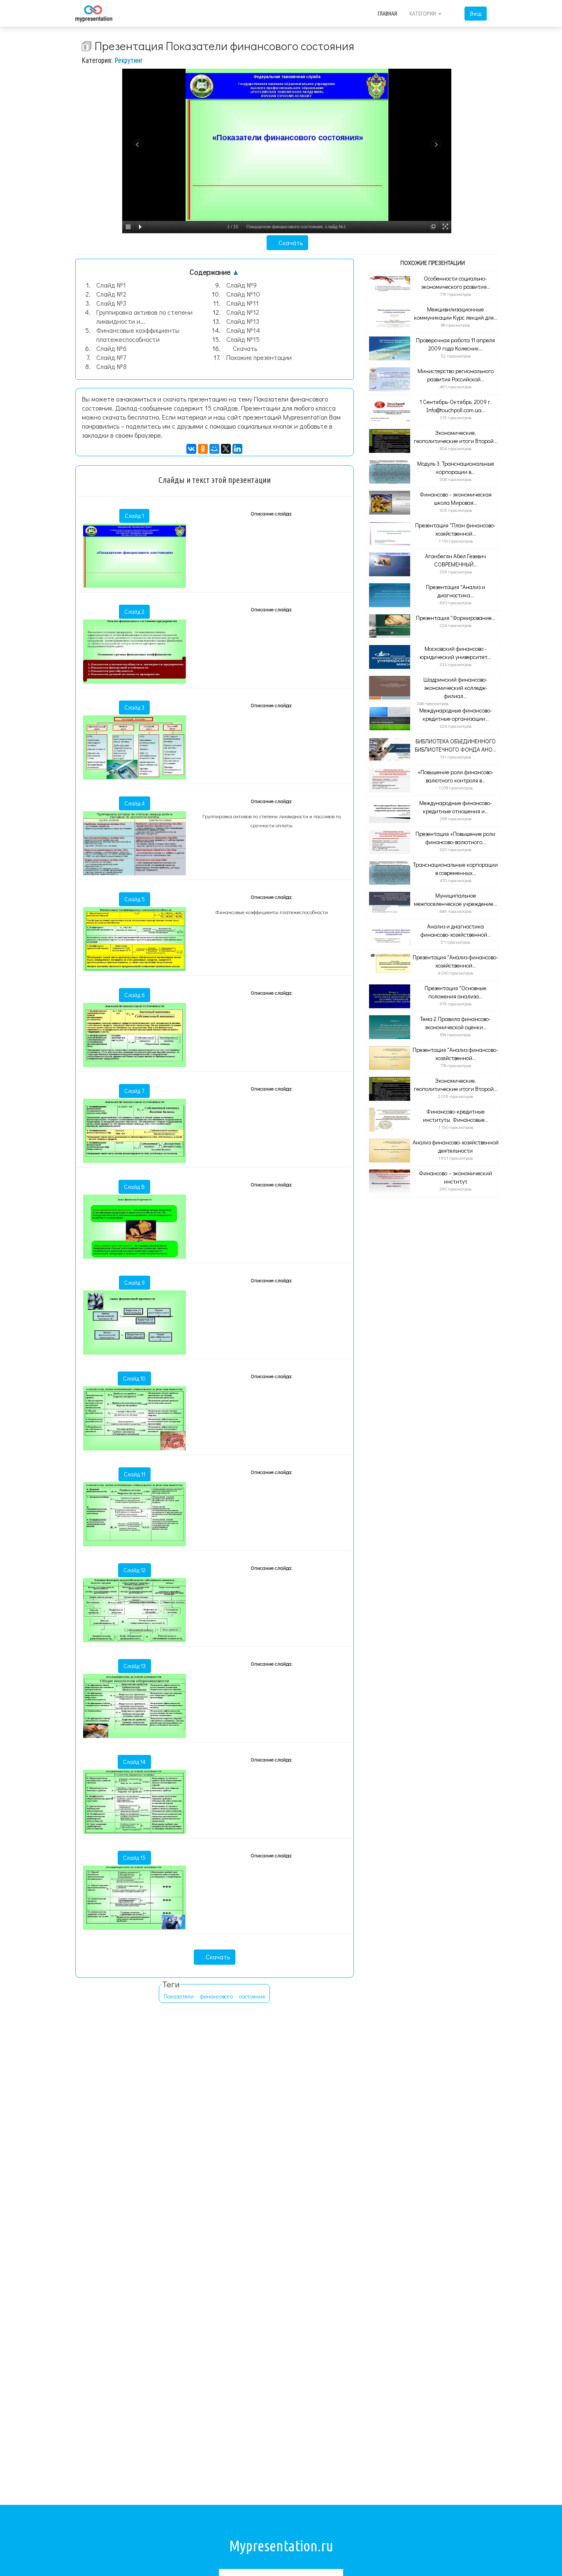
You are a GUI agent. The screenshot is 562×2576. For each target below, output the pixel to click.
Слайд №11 (243, 303)
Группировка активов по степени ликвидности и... (144, 317)
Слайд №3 (111, 303)
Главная (387, 14)
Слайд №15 (243, 339)
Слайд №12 (243, 312)
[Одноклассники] (203, 449)
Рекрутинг (129, 60)
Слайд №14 (243, 330)
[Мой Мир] (214, 449)
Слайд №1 (111, 285)
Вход (476, 13)
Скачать (290, 243)
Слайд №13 (243, 321)
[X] (226, 449)
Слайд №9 (242, 285)
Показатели (179, 1996)
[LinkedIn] (237, 449)
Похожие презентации (259, 357)
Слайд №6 (111, 348)
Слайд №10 (243, 294)
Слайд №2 (111, 294)
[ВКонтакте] (191, 449)
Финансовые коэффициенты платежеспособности (138, 335)
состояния (252, 1996)
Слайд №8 (111, 366)
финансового (216, 1996)
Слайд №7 (111, 357)
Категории (423, 14)
